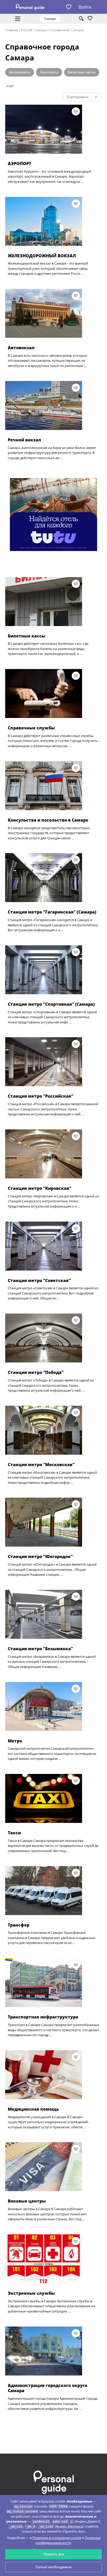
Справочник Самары (67, 30)
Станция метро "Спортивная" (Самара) (51, 1004)
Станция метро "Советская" (39, 1280)
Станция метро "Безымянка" (40, 1649)
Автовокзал (21, 348)
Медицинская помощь (33, 2109)
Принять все (54, 2554)
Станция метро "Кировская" (39, 1188)
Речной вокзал (24, 440)
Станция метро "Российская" (41, 1096)
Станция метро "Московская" (41, 1465)
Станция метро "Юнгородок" (40, 1556)
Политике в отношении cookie (57, 2538)
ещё (10, 86)
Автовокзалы (20, 72)
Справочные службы (31, 728)
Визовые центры (27, 2201)
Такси (14, 1833)
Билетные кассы (82, 72)
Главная (12, 30)
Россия (27, 30)
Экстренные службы (31, 2293)
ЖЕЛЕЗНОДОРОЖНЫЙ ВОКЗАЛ (42, 256)
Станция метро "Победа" (36, 1372)
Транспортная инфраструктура (43, 2017)
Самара (41, 30)
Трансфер (19, 1925)
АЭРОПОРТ (19, 164)
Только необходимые (53, 2567)
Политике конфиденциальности (68, 2540)
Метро (15, 1741)
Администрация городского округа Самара (48, 2388)
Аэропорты (49, 72)
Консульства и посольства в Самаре (48, 820)
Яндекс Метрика (69, 2526)
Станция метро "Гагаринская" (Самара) (52, 912)
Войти (85, 7)
